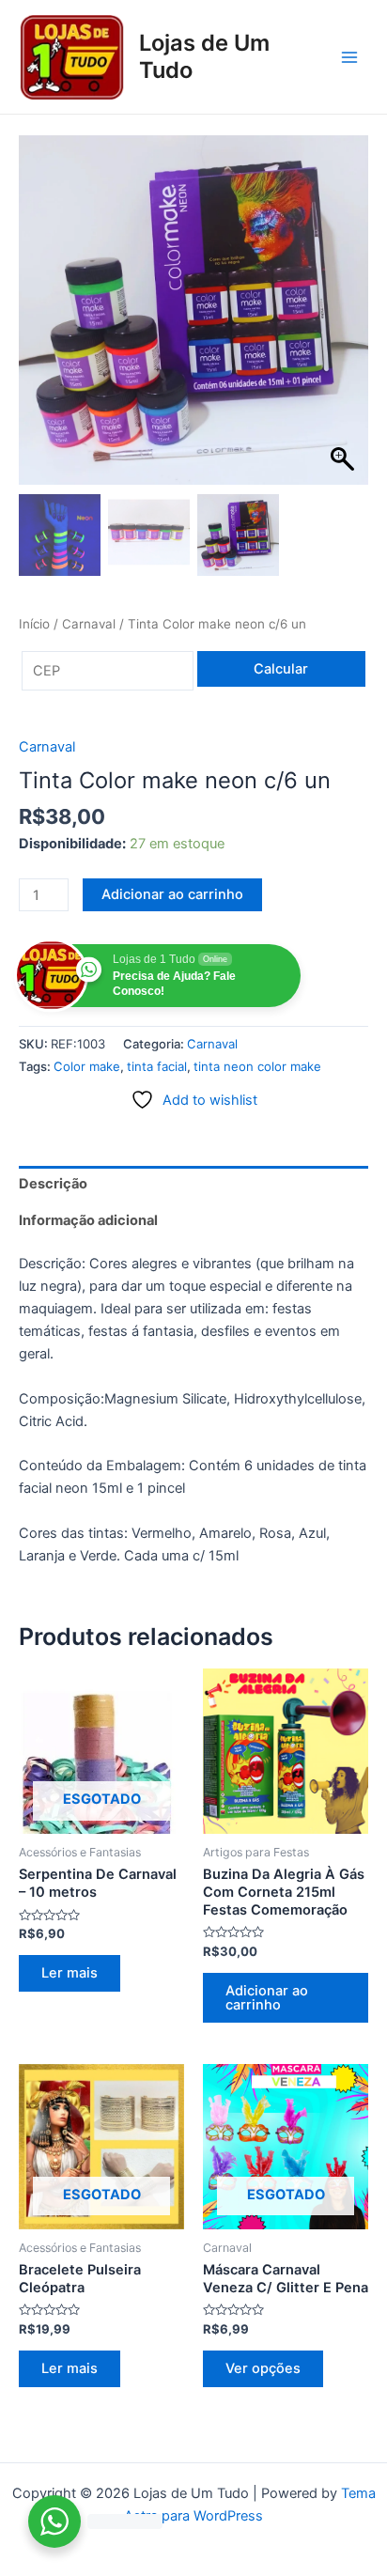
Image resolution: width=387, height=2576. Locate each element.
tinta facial (157, 1066)
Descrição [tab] (53, 1184)
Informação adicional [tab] (88, 1220)
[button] (345, 319)
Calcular (281, 669)
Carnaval (89, 624)
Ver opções (263, 2368)
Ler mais (70, 1973)
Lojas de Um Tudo (204, 56)
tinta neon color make (257, 1066)
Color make (87, 1066)
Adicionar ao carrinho (172, 894)
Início (34, 624)
